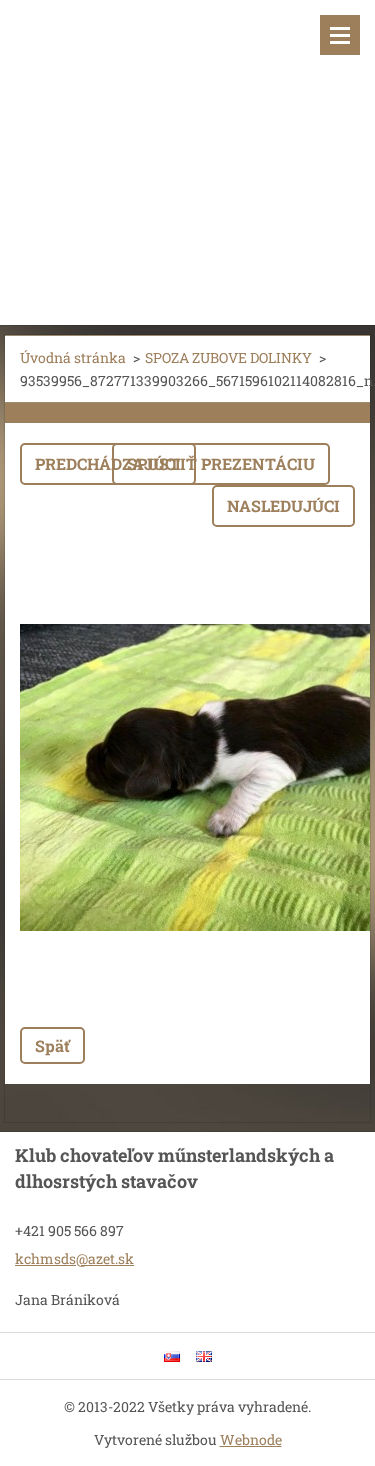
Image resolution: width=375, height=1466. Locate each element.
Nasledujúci (283, 505)
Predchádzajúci (108, 463)
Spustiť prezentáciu (221, 463)
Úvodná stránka (73, 357)
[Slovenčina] (172, 1356)
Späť (52, 1045)
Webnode (251, 1439)
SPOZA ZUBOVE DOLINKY (228, 357)
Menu (340, 35)
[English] (204, 1356)
